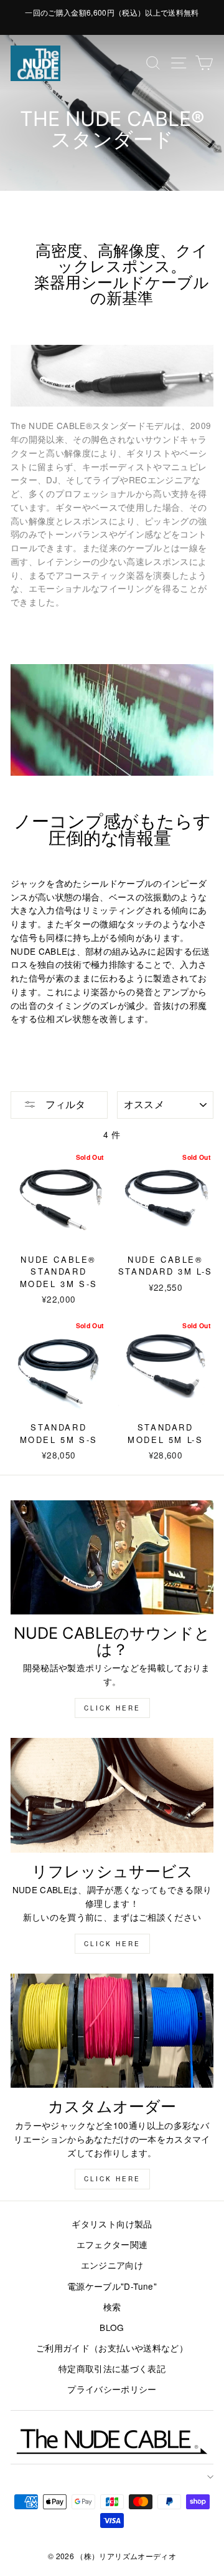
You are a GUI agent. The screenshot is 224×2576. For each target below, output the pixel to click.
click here (112, 1708)
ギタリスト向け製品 (112, 2224)
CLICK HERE (112, 1944)
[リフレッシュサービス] (112, 1795)
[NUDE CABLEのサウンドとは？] (112, 1557)
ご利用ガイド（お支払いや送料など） (112, 2348)
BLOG (112, 2327)
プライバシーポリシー (112, 2389)
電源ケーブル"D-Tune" (112, 2286)
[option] (112, 12)
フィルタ (64, 1104)
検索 (112, 2307)
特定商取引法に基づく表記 (112, 2368)
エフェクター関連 (112, 2244)
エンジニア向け (112, 2265)
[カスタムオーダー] (112, 2031)
